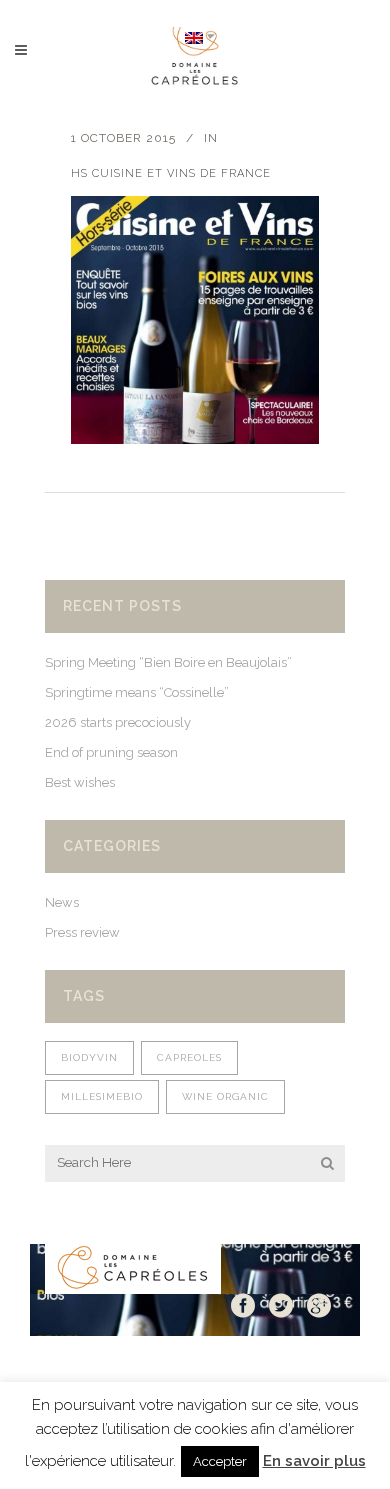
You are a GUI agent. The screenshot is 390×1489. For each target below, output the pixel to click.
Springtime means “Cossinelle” (137, 692)
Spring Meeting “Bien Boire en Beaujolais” (168, 662)
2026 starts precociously (118, 722)
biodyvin (89, 1057)
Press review (82, 932)
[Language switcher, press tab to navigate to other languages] (200, 36)
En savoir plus (314, 1461)
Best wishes (80, 782)
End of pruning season (111, 752)
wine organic (225, 1096)
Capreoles (189, 1057)
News (62, 902)
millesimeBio (102, 1096)
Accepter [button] (220, 1461)
